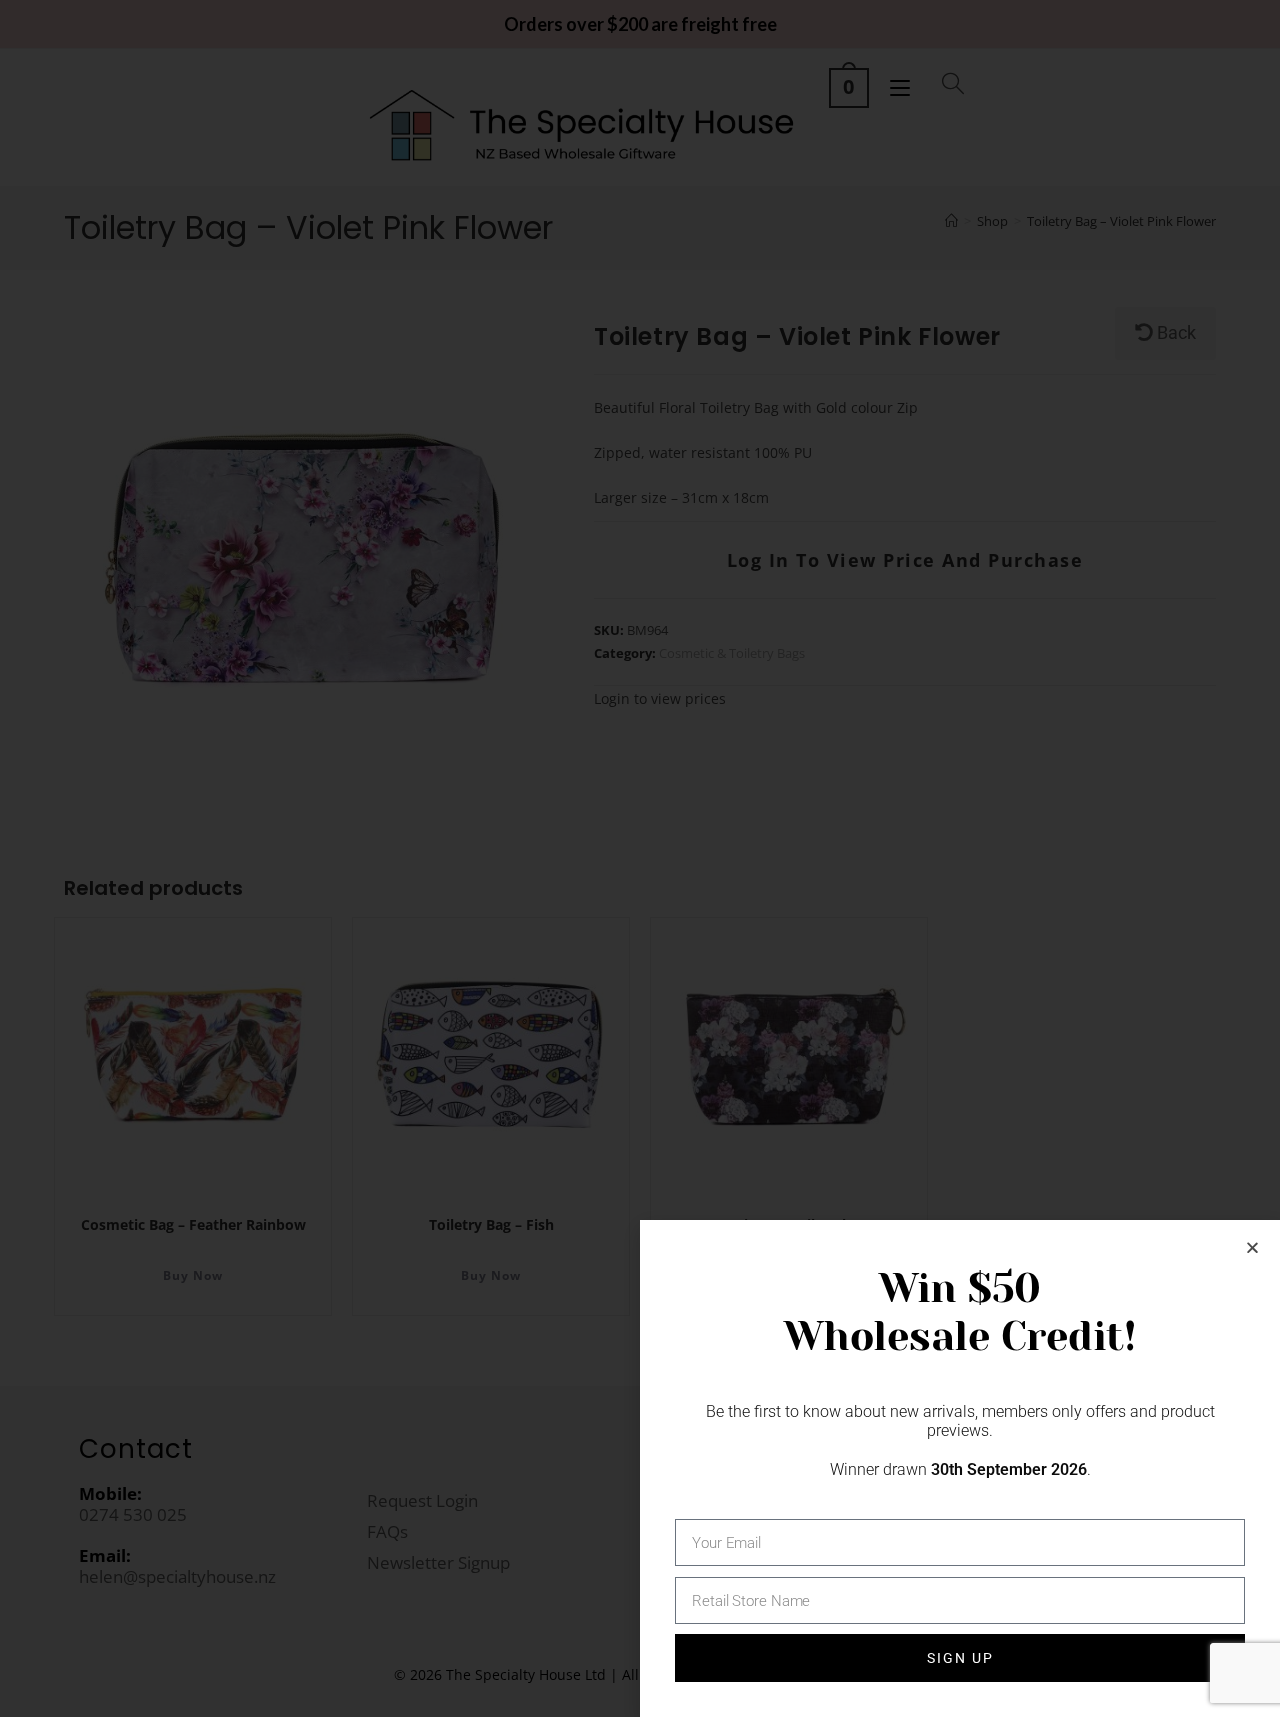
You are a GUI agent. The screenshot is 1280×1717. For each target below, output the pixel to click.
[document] (640, 858)
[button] (1252, 1247)
